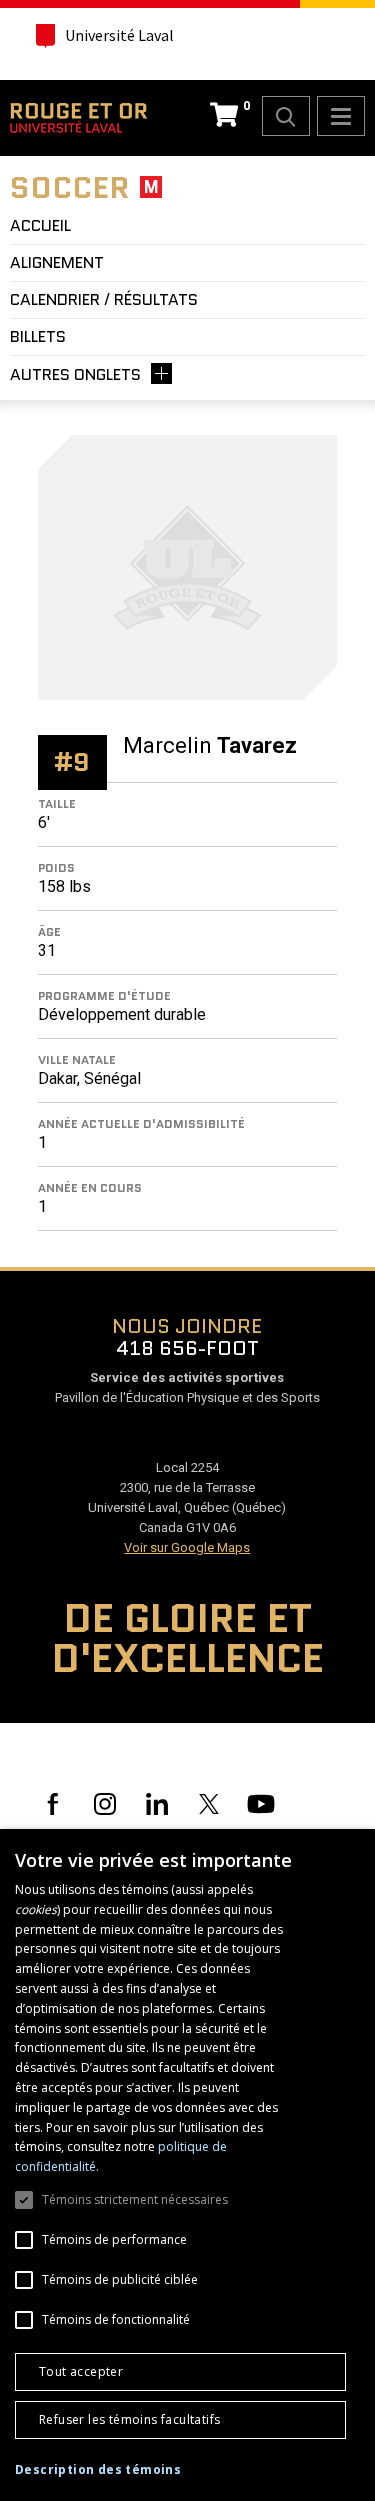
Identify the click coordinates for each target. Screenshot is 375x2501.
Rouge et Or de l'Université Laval (78, 118)
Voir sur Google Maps (187, 1547)
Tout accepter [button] (81, 2371)
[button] (98, 2470)
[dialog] (187, 2165)
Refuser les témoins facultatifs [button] (129, 2419)
